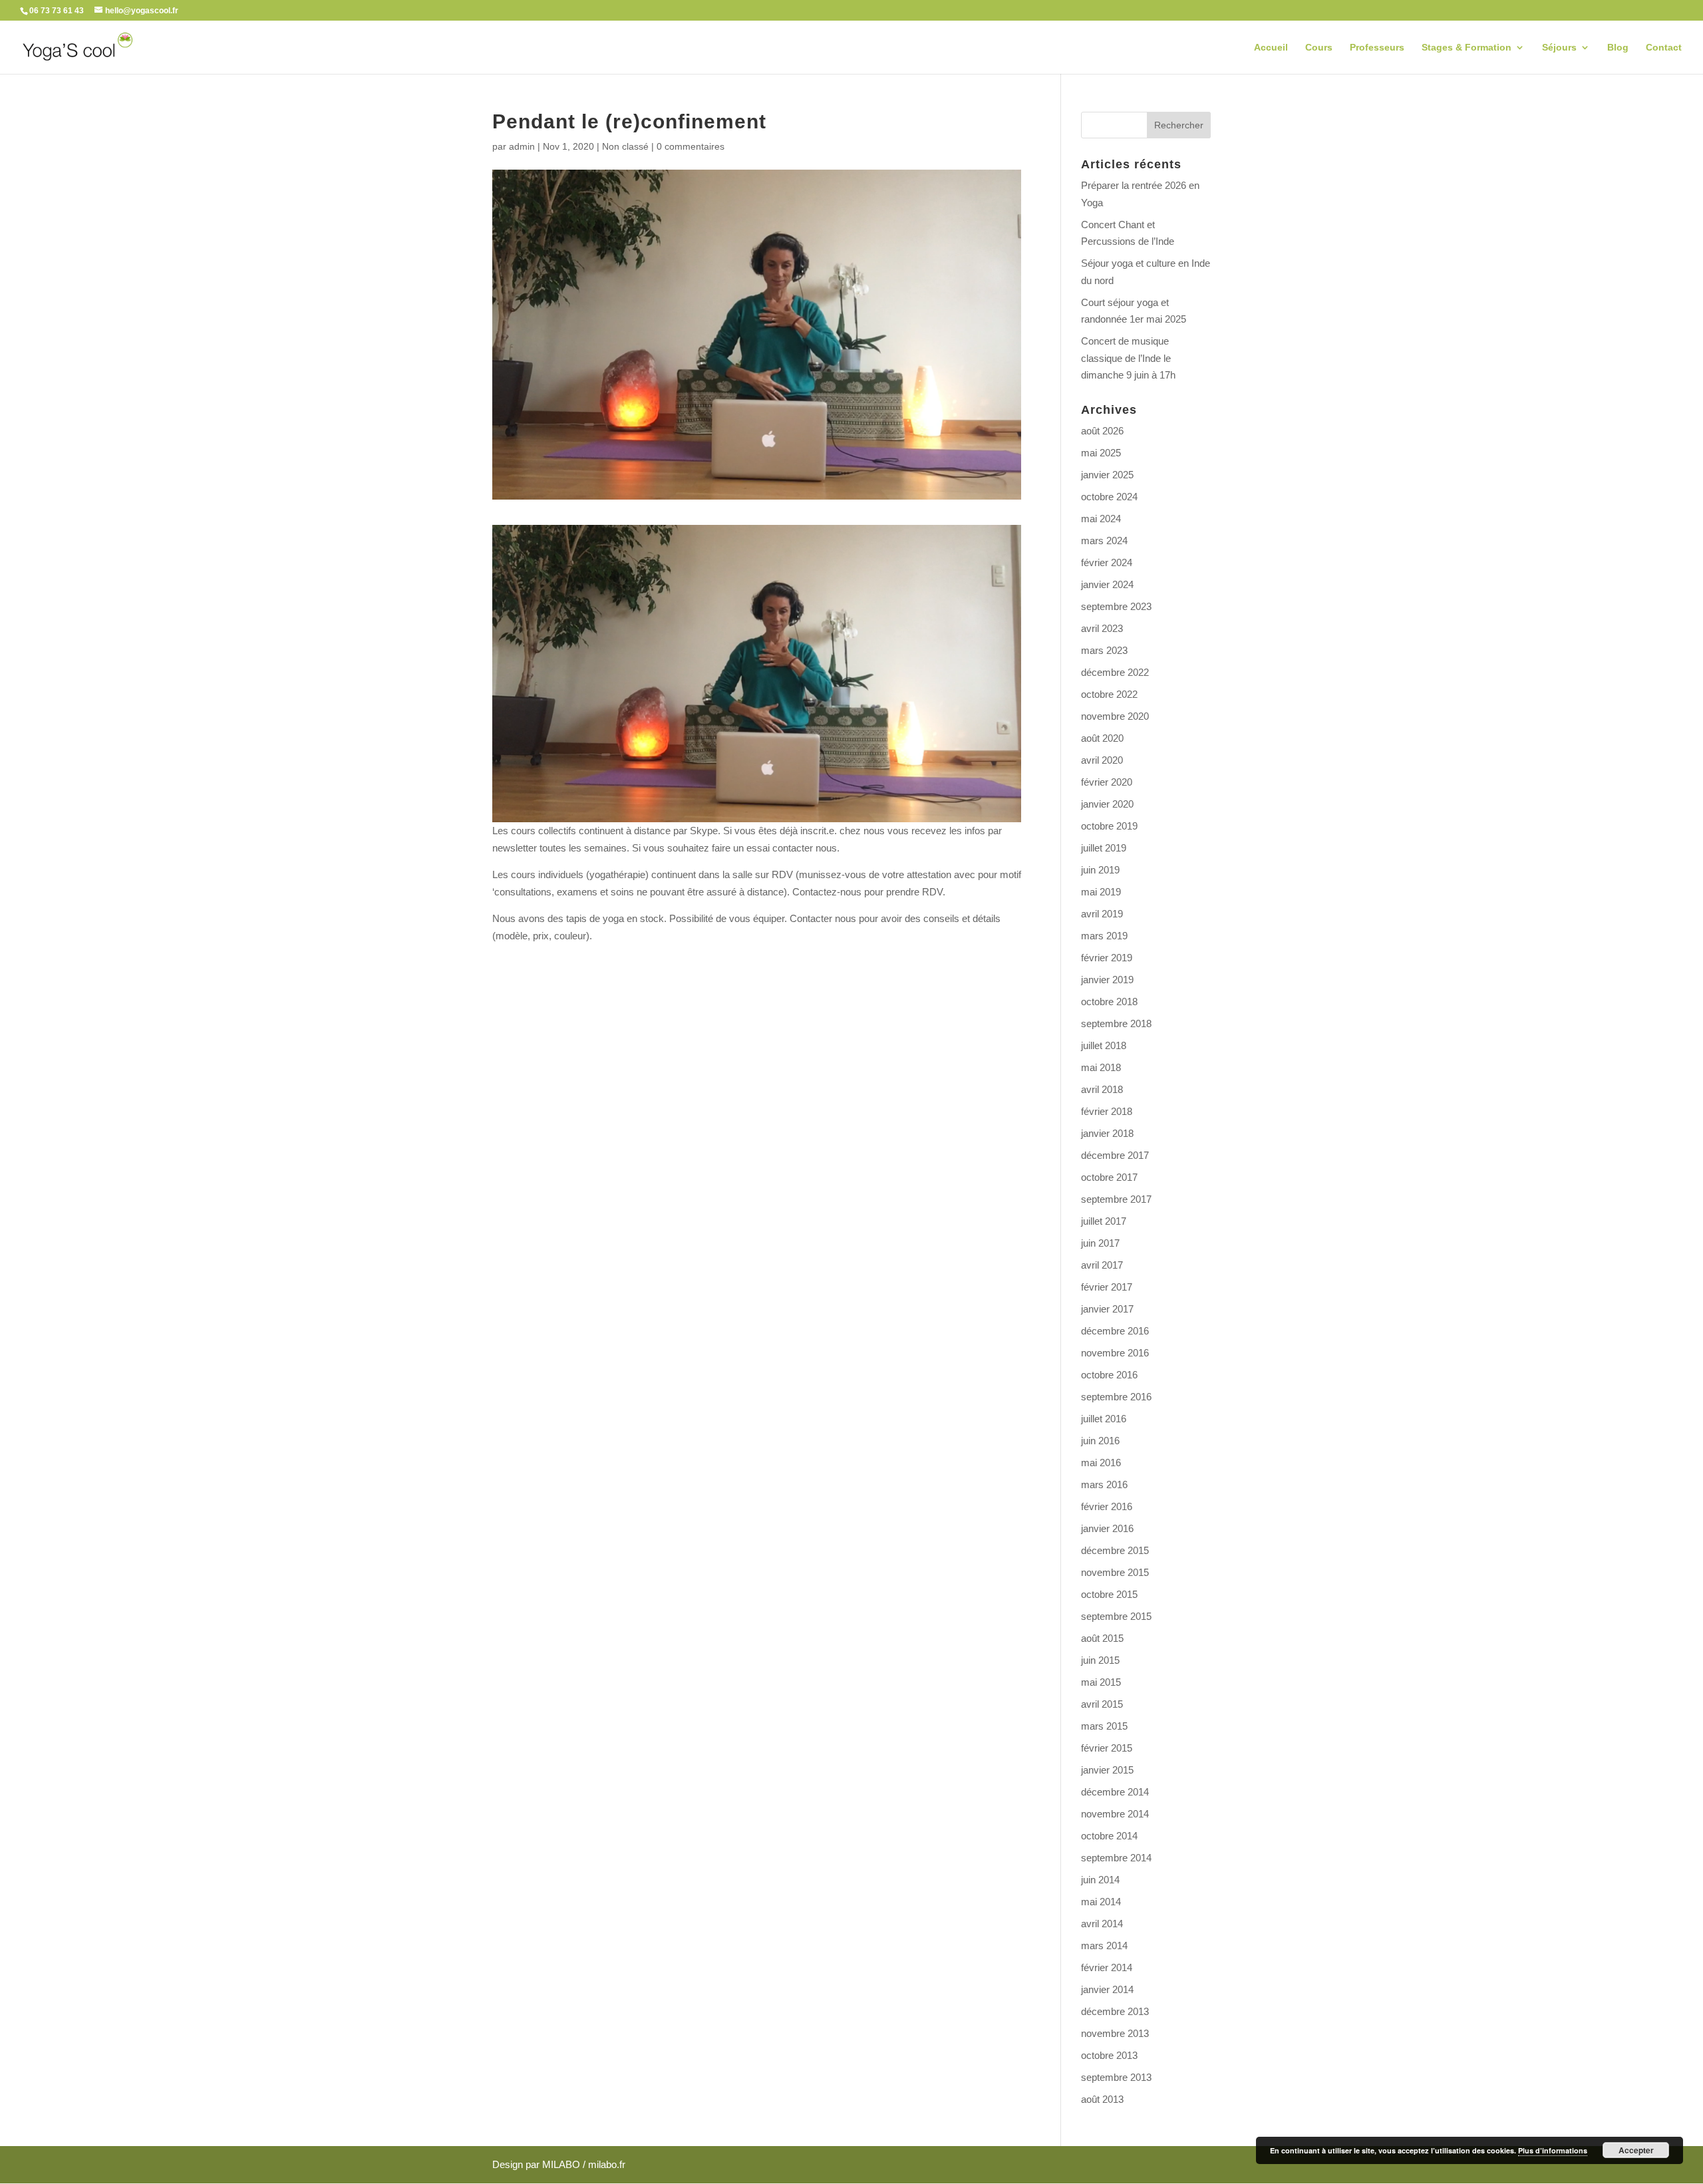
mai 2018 (1101, 1067)
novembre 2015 (1115, 1572)
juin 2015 (1100, 1660)
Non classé (625, 146)
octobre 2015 (1109, 1594)
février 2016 (1107, 1506)
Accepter (1636, 2150)
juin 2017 (1100, 1243)
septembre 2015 (1116, 1616)
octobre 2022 (1109, 694)
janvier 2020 (1107, 804)
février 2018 (1107, 1111)
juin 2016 (1100, 1441)
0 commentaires (691, 146)
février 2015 (1107, 1748)
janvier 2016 (1107, 1528)
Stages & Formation (1467, 48)
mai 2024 (1101, 519)
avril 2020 (1102, 760)
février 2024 (1107, 562)
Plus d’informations (1553, 2150)
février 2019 (1107, 958)
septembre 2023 (1116, 606)
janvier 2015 (1107, 1770)
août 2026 (1102, 431)
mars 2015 (1104, 1726)
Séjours (1559, 48)
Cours (1319, 48)
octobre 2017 (1109, 1177)
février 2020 (1107, 782)
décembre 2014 (1115, 1792)
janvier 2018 (1107, 1133)
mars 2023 (1104, 650)
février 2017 (1107, 1287)
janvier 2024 (1107, 584)
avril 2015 (1102, 1704)
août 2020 (1102, 738)
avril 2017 (1102, 1265)
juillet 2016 (1104, 1419)
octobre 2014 (1109, 1836)
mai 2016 (1101, 1463)
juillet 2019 (1104, 848)
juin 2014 (1100, 1880)
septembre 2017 (1116, 1199)
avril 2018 (1102, 1089)
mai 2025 (1101, 453)
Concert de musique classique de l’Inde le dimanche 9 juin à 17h (1128, 358)
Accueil (1271, 48)
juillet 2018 (1104, 1045)
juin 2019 (1100, 870)
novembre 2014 (1115, 1814)
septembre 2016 (1116, 1397)
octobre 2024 (1109, 497)
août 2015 (1102, 1638)
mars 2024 (1104, 541)
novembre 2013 (1115, 2033)
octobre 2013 (1109, 2055)
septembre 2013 (1116, 2077)
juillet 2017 (1104, 1221)
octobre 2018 (1109, 1002)
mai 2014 (1101, 1902)
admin (522, 146)
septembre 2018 (1116, 1023)
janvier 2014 (1107, 1989)
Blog (1618, 48)
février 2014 (1107, 1967)
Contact (1664, 48)
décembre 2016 (1115, 1331)
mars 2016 (1104, 1484)
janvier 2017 (1107, 1309)
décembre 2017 (1115, 1155)
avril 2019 (1102, 914)
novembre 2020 (1115, 716)
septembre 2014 (1116, 1858)
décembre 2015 (1115, 1550)
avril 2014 (1102, 1924)
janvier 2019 (1107, 980)
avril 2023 (1102, 628)
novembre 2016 (1115, 1353)
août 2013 (1102, 2099)
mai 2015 (1101, 1682)
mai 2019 (1101, 892)
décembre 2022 (1115, 672)
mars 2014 (1104, 1946)
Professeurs (1377, 48)
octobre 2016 (1109, 1375)
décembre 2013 (1115, 2011)
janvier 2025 (1107, 475)
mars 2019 (1104, 936)
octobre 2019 (1109, 826)
